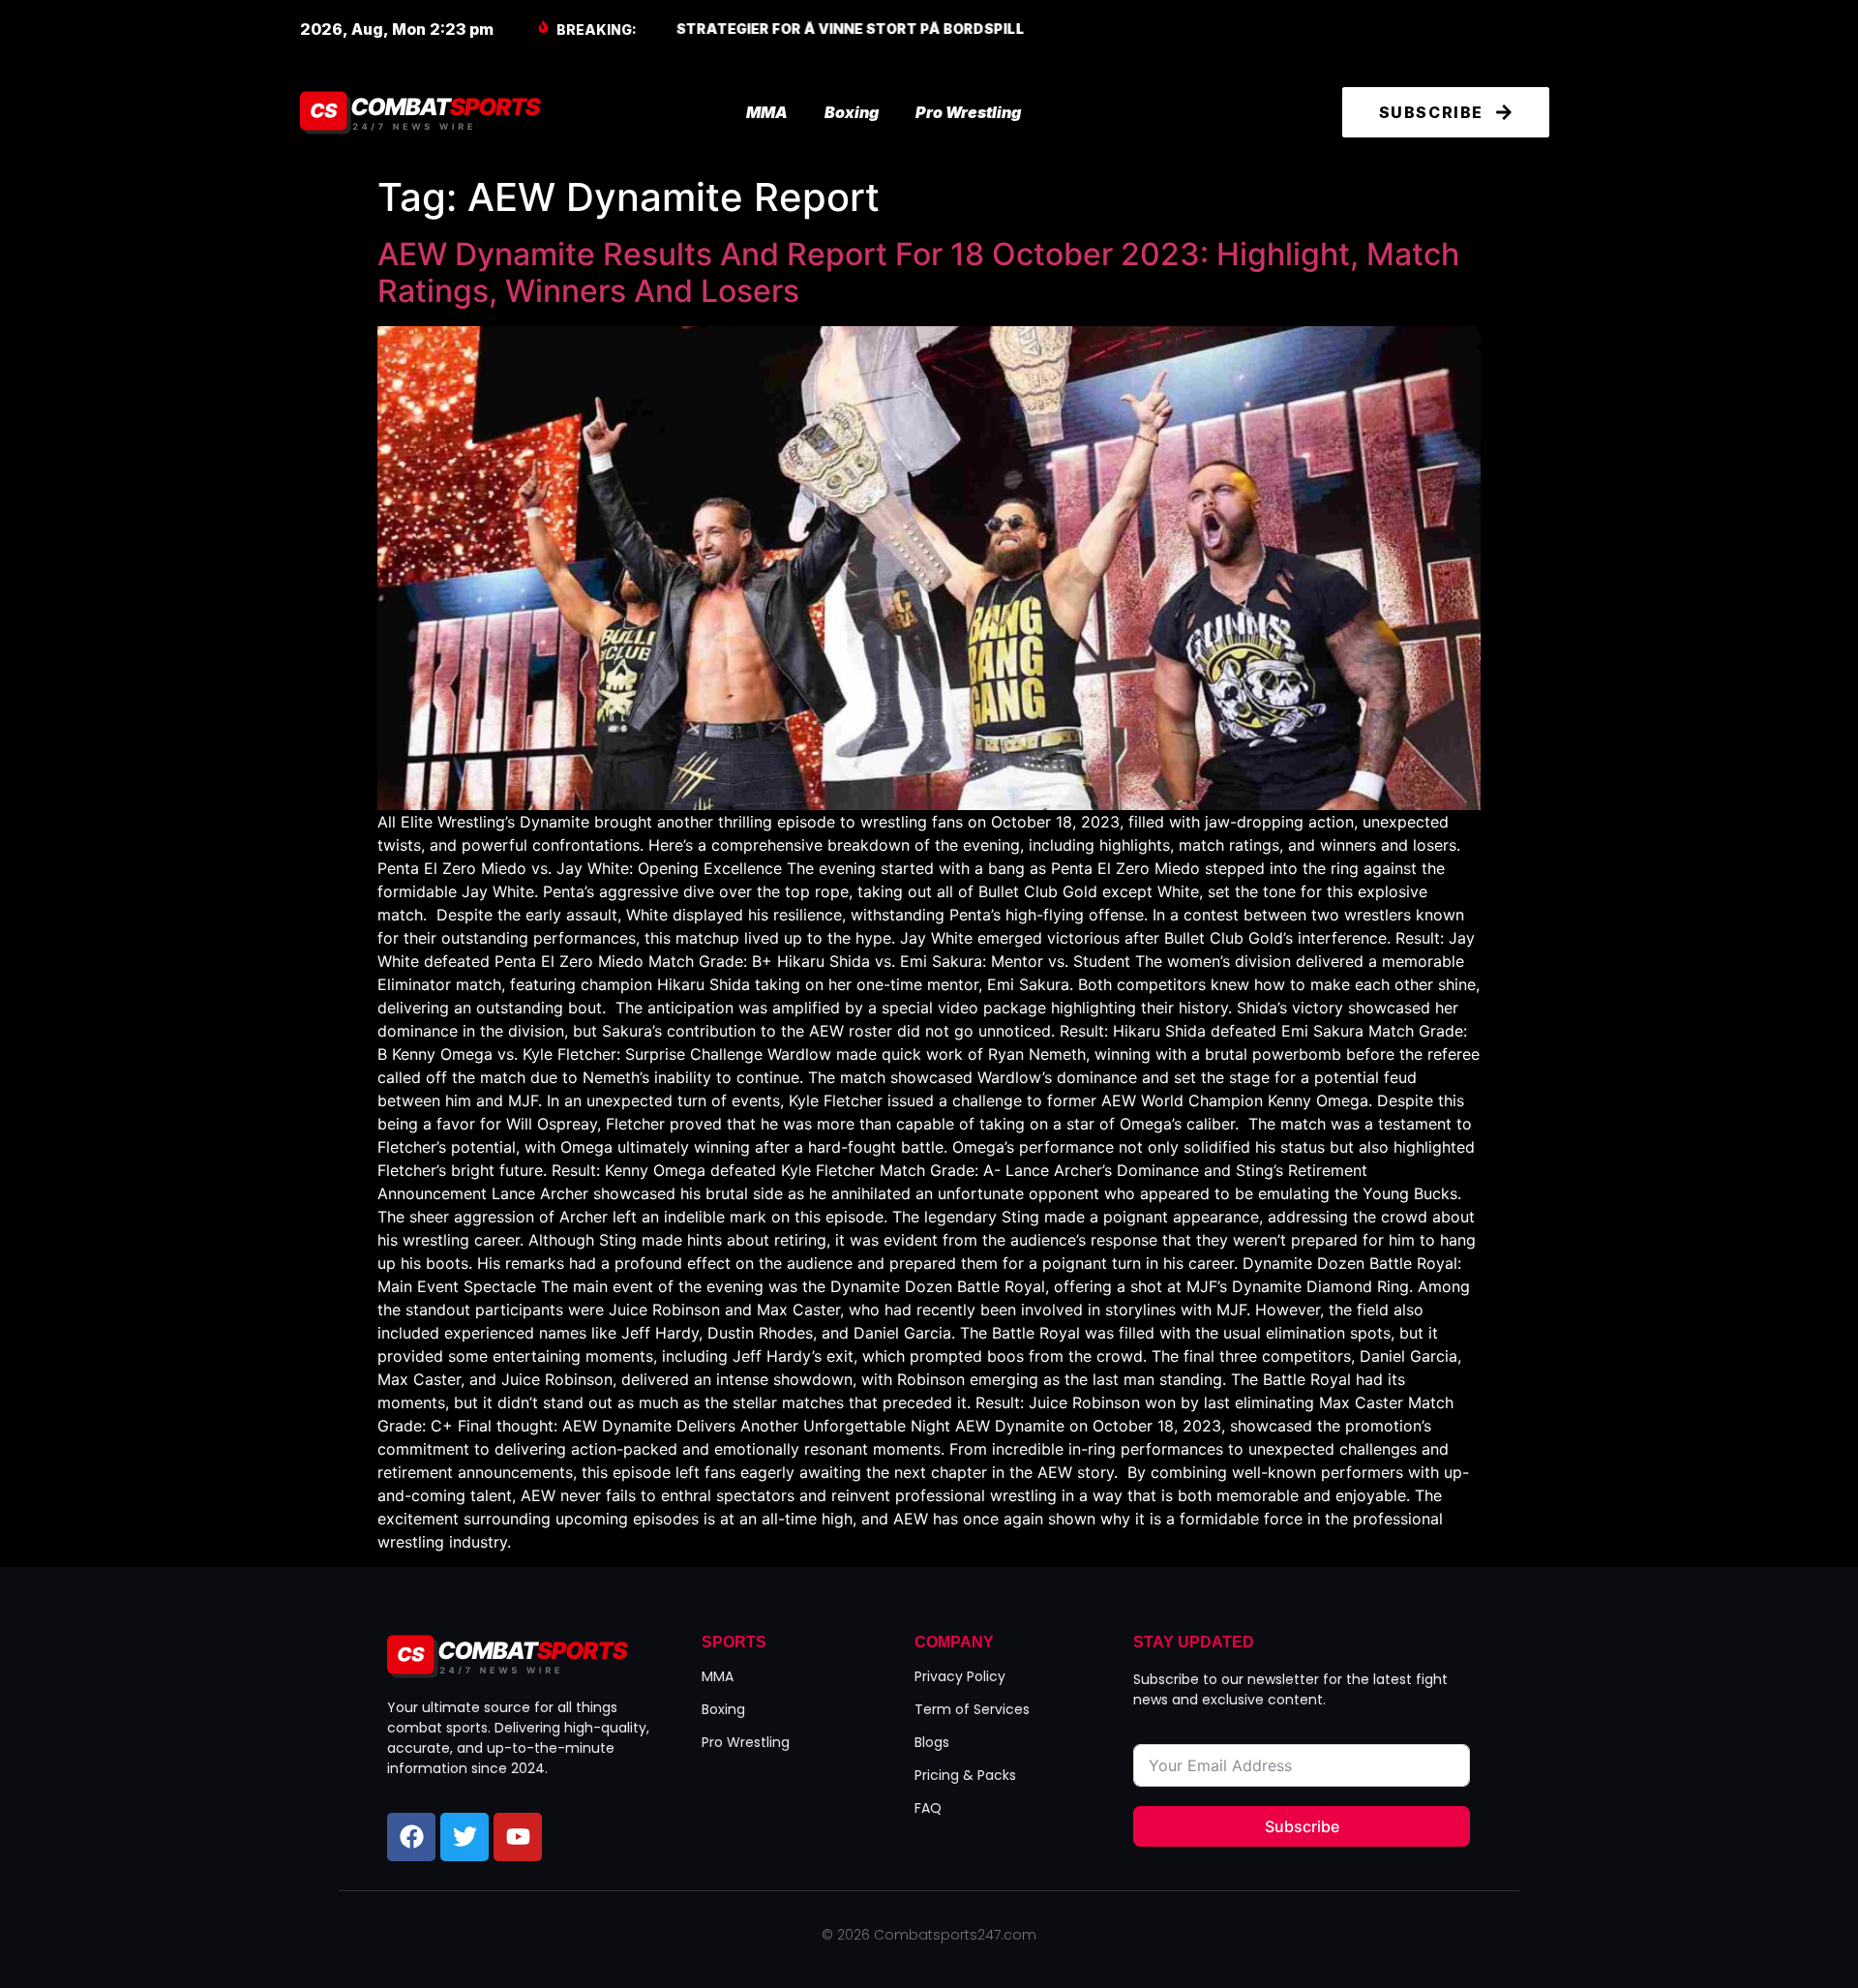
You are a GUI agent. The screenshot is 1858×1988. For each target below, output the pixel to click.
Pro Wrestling (968, 112)
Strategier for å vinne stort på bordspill (850, 29)
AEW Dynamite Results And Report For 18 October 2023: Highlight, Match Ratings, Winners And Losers (918, 272)
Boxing (852, 112)
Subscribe (1302, 1826)
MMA (767, 112)
